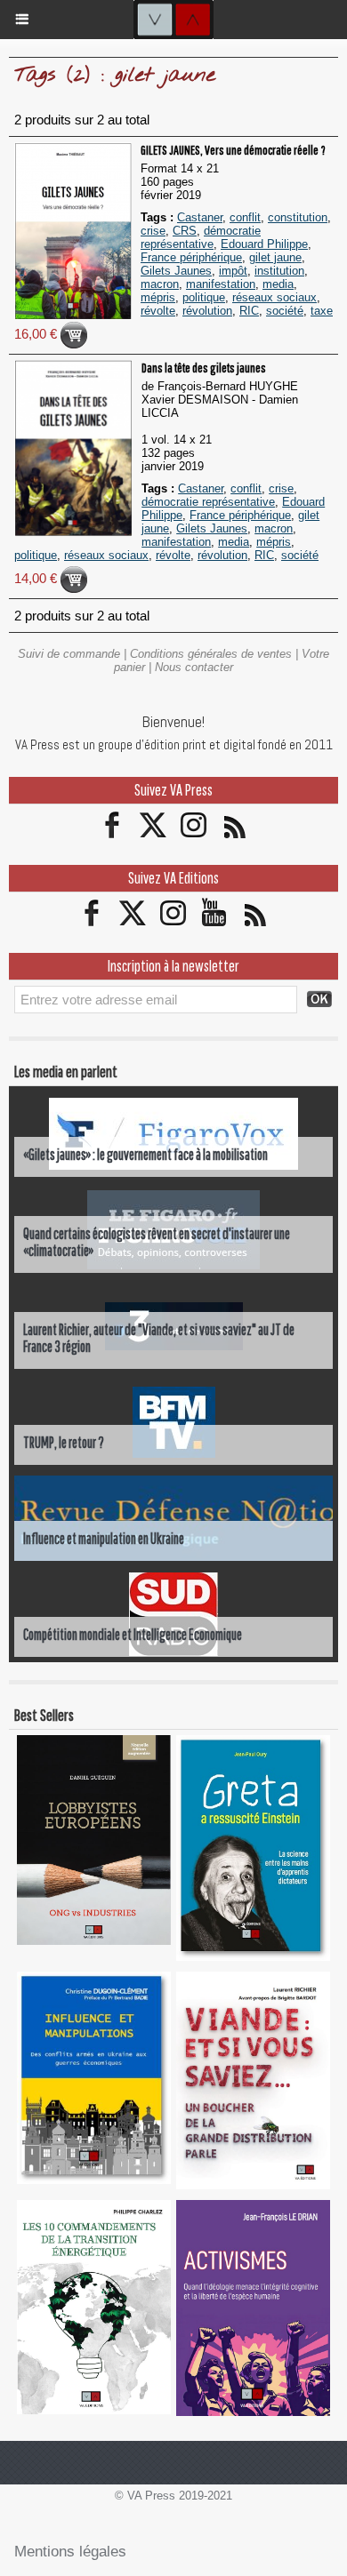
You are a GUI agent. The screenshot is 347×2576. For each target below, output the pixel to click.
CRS (185, 231)
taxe (322, 311)
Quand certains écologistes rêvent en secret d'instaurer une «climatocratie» (157, 1242)
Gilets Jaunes (176, 271)
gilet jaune (275, 257)
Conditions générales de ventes (211, 654)
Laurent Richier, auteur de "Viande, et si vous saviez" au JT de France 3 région (159, 1338)
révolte (158, 311)
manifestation (221, 284)
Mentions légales (70, 2552)
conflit (245, 217)
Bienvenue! (173, 722)
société (285, 311)
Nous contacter (194, 667)
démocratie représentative (201, 237)
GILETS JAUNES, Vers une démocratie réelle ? (233, 150)
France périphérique (191, 257)
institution (279, 271)
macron (160, 284)
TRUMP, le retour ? (64, 1442)
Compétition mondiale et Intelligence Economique (133, 1634)
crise (153, 231)
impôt (233, 271)
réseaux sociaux (274, 297)
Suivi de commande (69, 654)
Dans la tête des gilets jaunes (204, 368)
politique (204, 297)
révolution (207, 311)
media (278, 284)
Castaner (200, 217)
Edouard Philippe (264, 244)
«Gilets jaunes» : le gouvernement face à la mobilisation (145, 1154)
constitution (298, 217)
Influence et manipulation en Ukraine (104, 1538)
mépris (158, 297)
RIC (249, 311)
